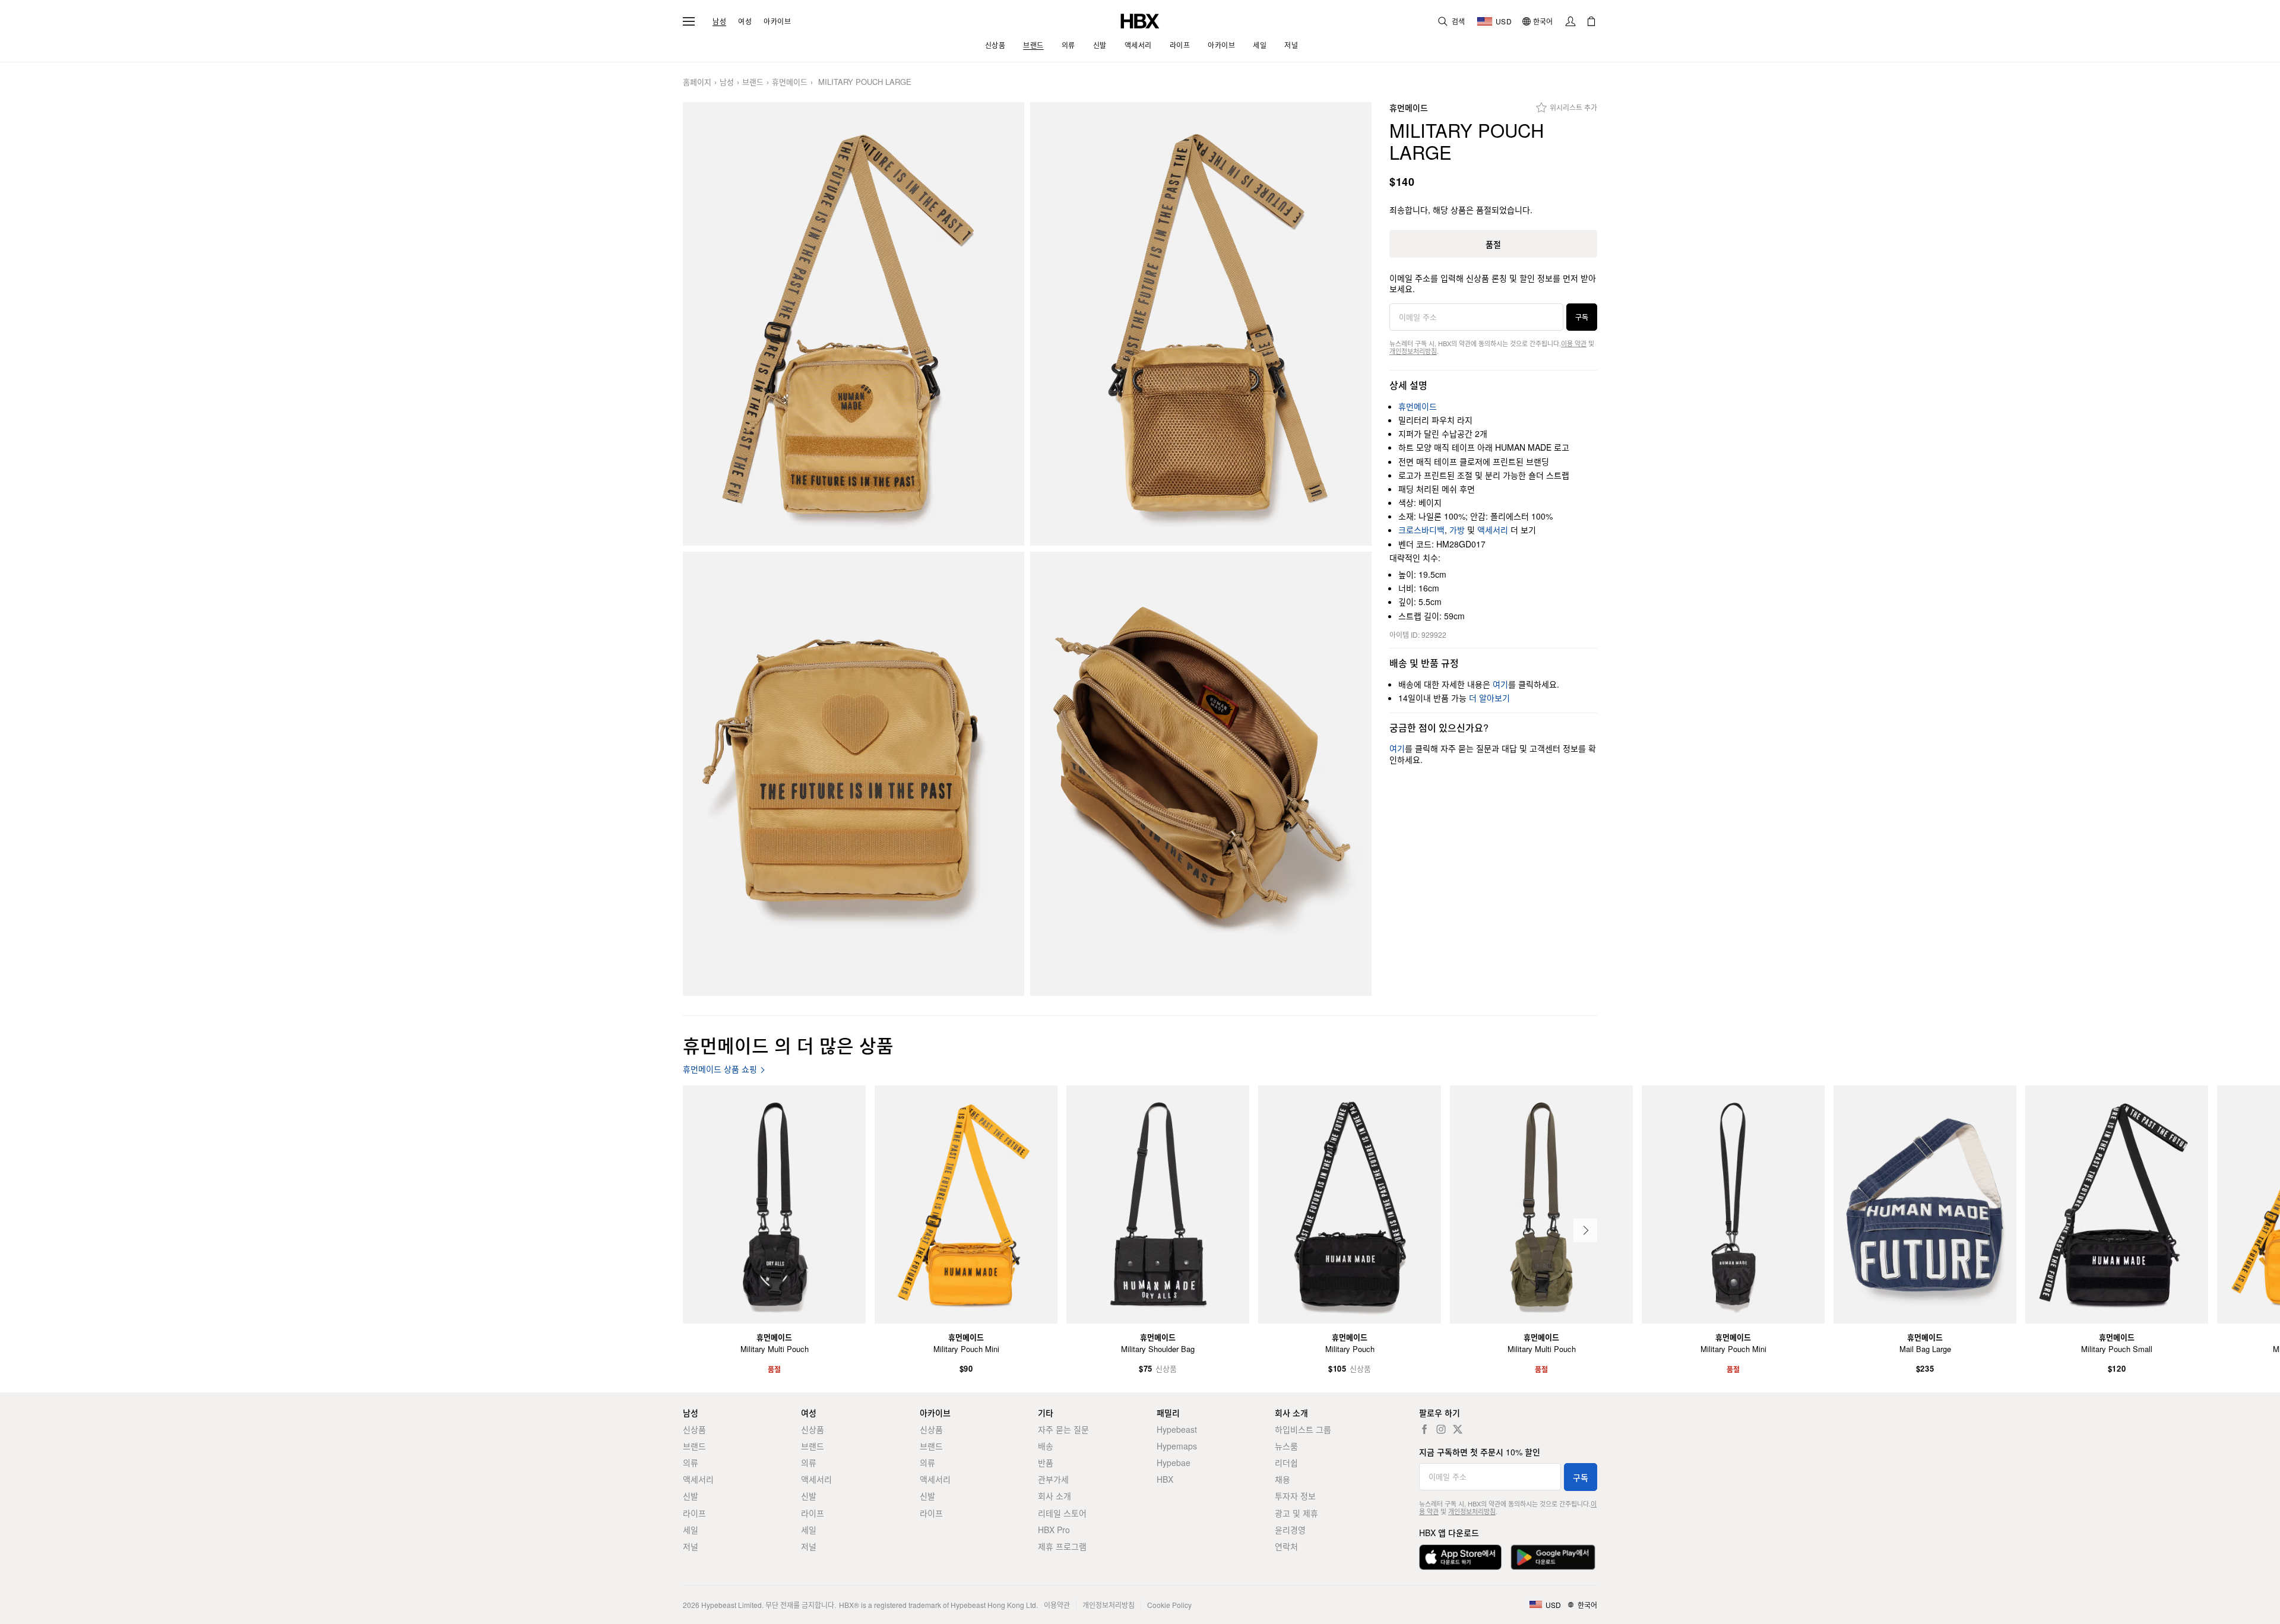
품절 (1493, 244)
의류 (691, 1462)
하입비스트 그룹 (1303, 1429)
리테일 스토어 (1062, 1513)
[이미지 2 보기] (1201, 324)
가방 (1457, 530)
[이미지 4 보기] (1201, 774)
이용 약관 (1574, 343)
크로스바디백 (1421, 530)
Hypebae (1174, 1462)
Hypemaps (1177, 1446)
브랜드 (753, 82)
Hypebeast (1177, 1429)
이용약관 (1057, 1605)
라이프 (694, 1513)
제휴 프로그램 (1062, 1546)
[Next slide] (1585, 1230)
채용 (1282, 1479)
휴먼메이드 (790, 82)
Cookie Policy (1169, 1605)
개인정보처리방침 (1413, 351)
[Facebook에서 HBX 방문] (1424, 1429)
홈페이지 (697, 82)
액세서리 (1493, 530)
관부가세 (1053, 1479)
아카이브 (777, 21)
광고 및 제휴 (1296, 1513)
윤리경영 (1290, 1530)
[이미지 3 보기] (854, 774)
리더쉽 (1286, 1462)
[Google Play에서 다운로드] (1553, 1557)
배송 (1046, 1446)
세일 (691, 1530)
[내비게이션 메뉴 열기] (689, 21)
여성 (745, 21)
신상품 (694, 1429)
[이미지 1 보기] (854, 324)
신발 (691, 1496)
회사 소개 (1054, 1496)
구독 (1582, 317)
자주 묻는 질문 (1063, 1429)
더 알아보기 (1489, 698)
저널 (691, 1546)
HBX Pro (1054, 1530)
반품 (1046, 1462)
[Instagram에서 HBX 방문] (1441, 1429)
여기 (1500, 684)
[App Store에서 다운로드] (1460, 1557)
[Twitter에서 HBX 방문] (1458, 1429)
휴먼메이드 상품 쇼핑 (720, 1069)
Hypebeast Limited (731, 1605)
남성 (719, 21)
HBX (1165, 1479)
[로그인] (1570, 21)
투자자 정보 (1295, 1496)
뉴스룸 (1286, 1446)
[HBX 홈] (1140, 20)
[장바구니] (1591, 21)
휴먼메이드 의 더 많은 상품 (788, 1045)
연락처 (1286, 1546)
